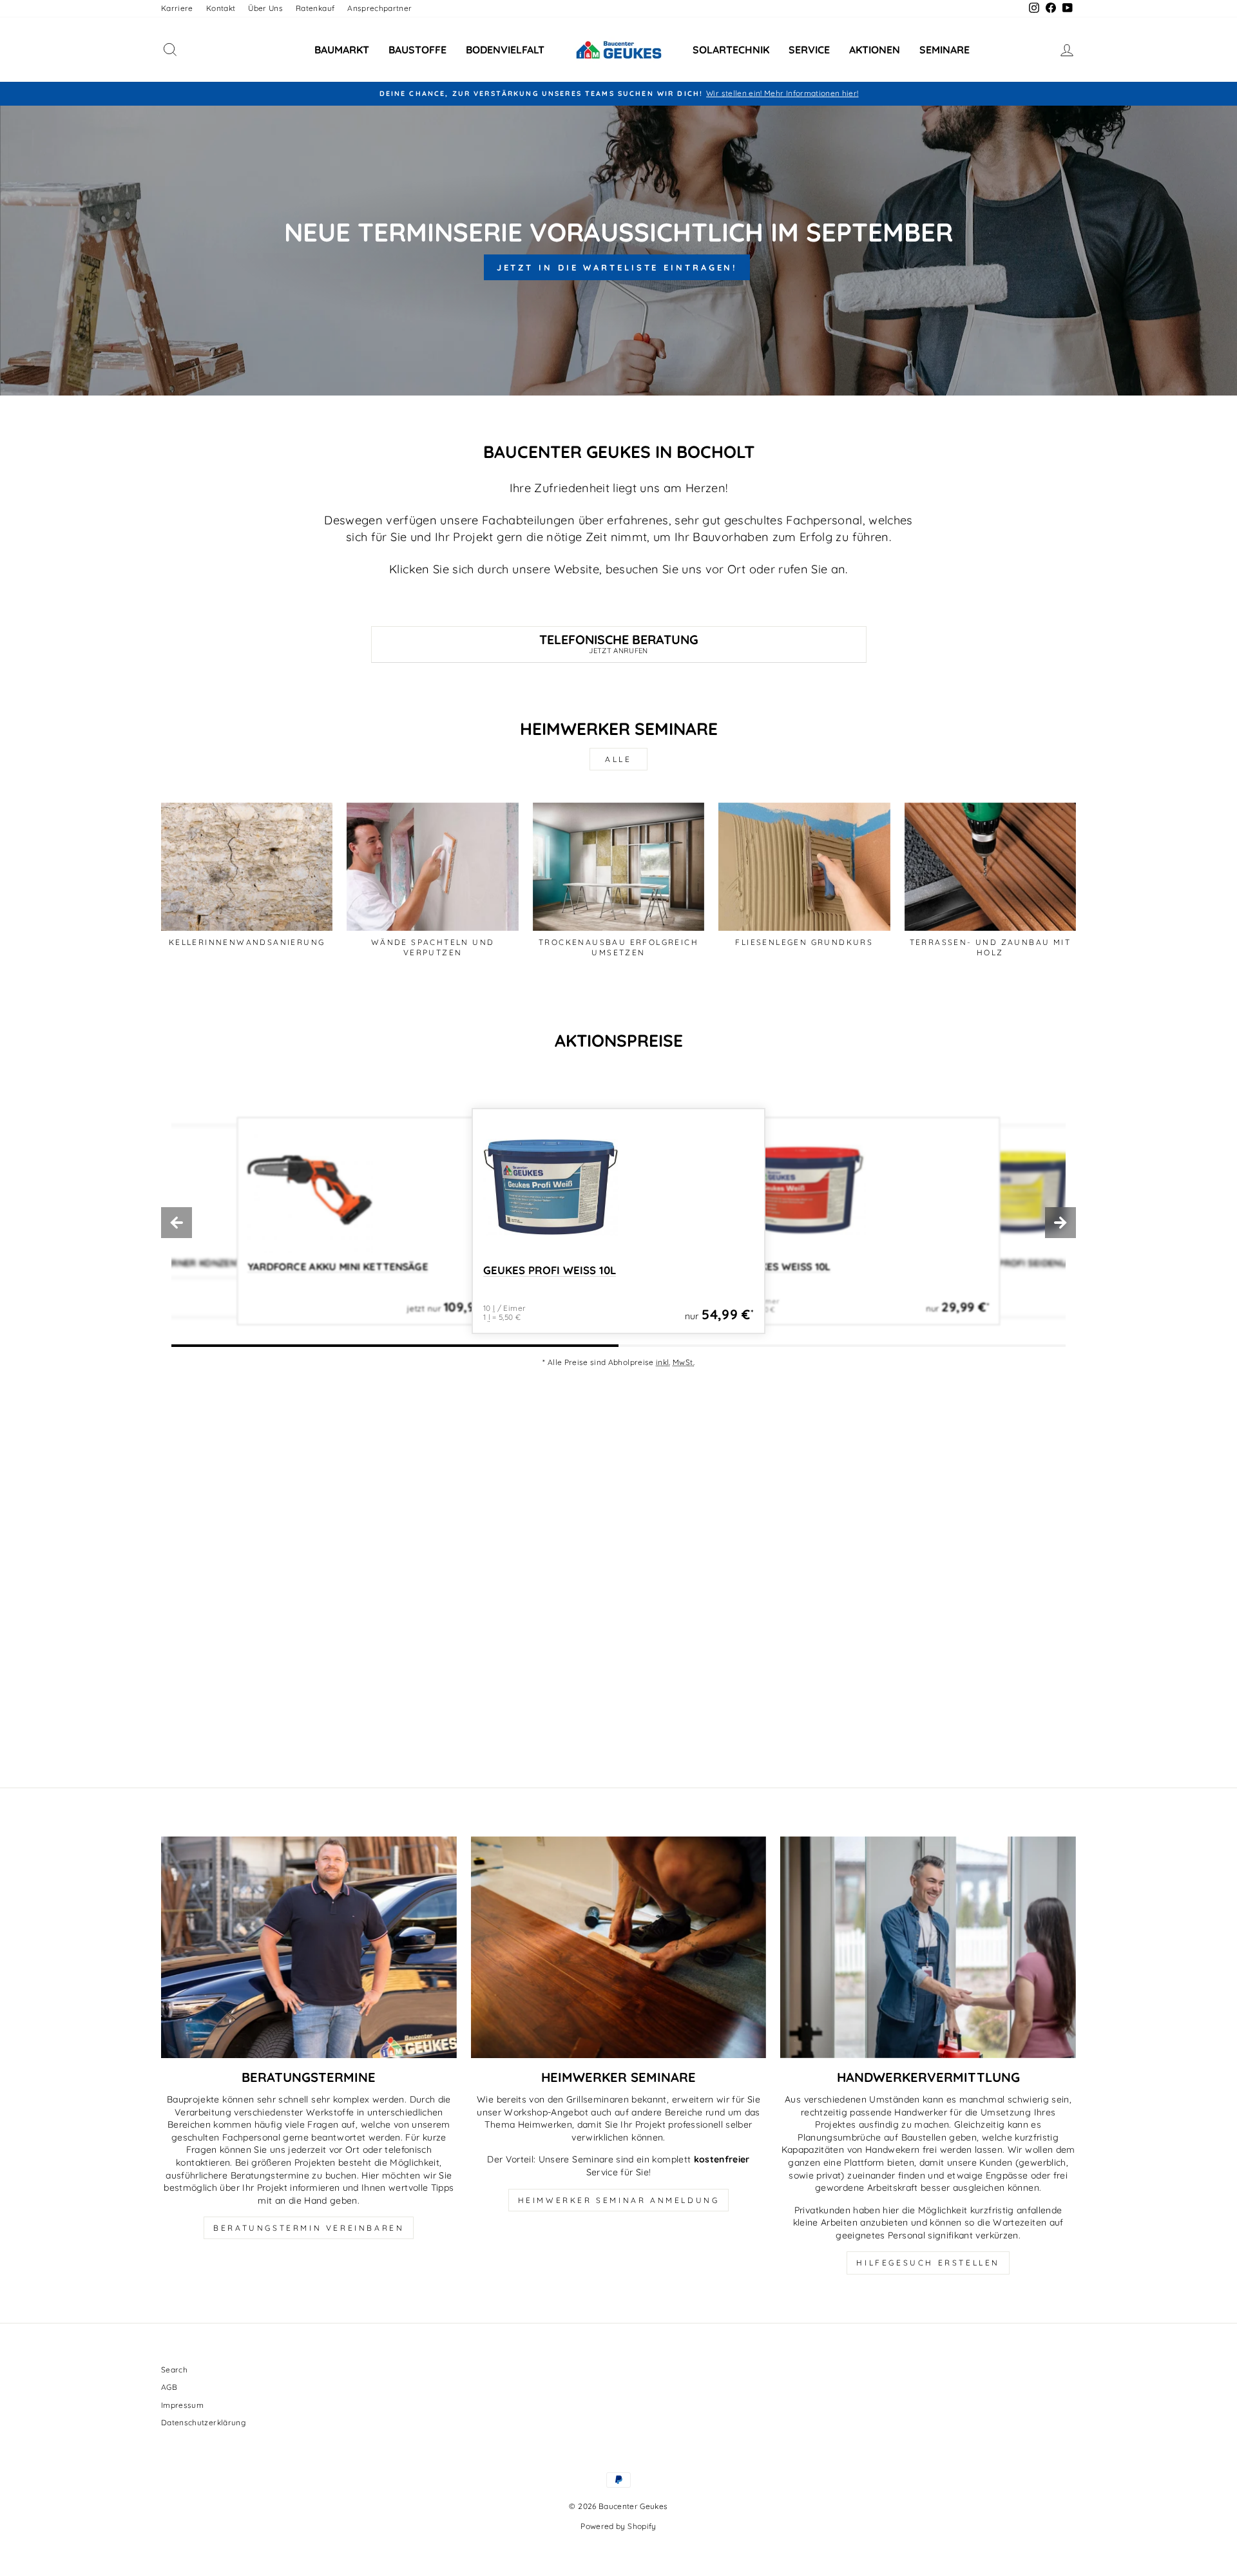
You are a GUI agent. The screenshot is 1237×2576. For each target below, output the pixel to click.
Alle (618, 759)
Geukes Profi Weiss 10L (309, 1267)
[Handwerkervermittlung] (928, 1947)
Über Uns (265, 8)
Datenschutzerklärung (203, 2422)
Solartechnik (731, 50)
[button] (177, 1223)
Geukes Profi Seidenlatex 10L (819, 1267)
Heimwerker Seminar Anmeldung (619, 2200)
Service (809, 50)
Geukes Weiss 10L (532, 1271)
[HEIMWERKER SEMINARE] (619, 1947)
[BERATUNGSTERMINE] (309, 1947)
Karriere (177, 8)
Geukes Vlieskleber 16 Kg (1022, 1264)
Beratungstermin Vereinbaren (309, 2228)
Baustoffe (417, 50)
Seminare (945, 50)
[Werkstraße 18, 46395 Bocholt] (618, 1578)
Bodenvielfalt (505, 50)
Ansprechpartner (379, 8)
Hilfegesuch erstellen (928, 2263)
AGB (169, 2387)
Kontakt (221, 8)
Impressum (182, 2405)
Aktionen (875, 50)
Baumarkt (342, 50)
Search (174, 2370)
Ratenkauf (315, 8)
